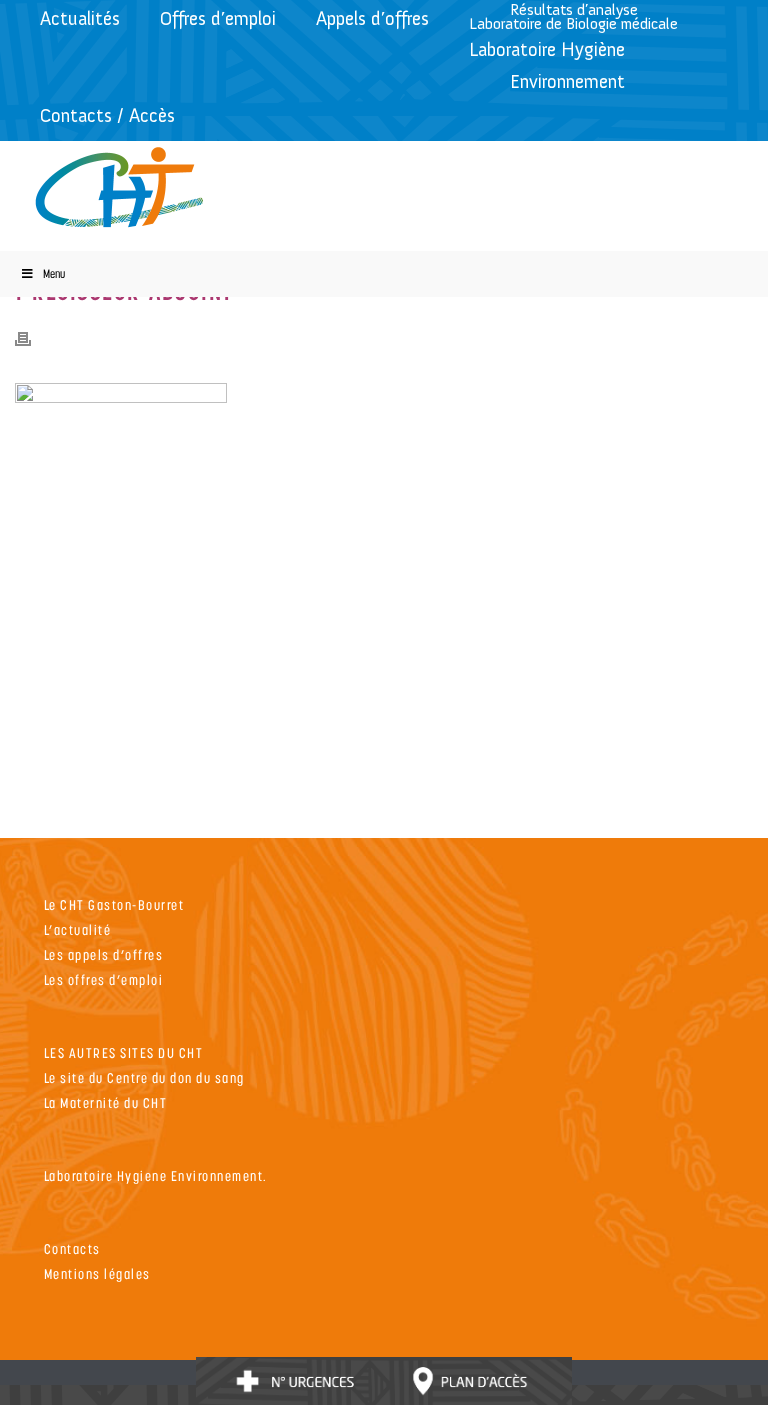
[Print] (33, 337)
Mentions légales (97, 1273)
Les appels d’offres (104, 954)
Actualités (80, 18)
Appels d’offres (372, 18)
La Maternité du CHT (106, 1102)
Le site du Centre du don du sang (144, 1077)
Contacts (72, 1248)
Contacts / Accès (107, 115)
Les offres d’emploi (104, 979)
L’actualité (78, 929)
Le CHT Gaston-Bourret (114, 904)
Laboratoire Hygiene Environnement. (156, 1175)
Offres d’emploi (218, 18)
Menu (54, 273)
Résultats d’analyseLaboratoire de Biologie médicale (573, 16)
